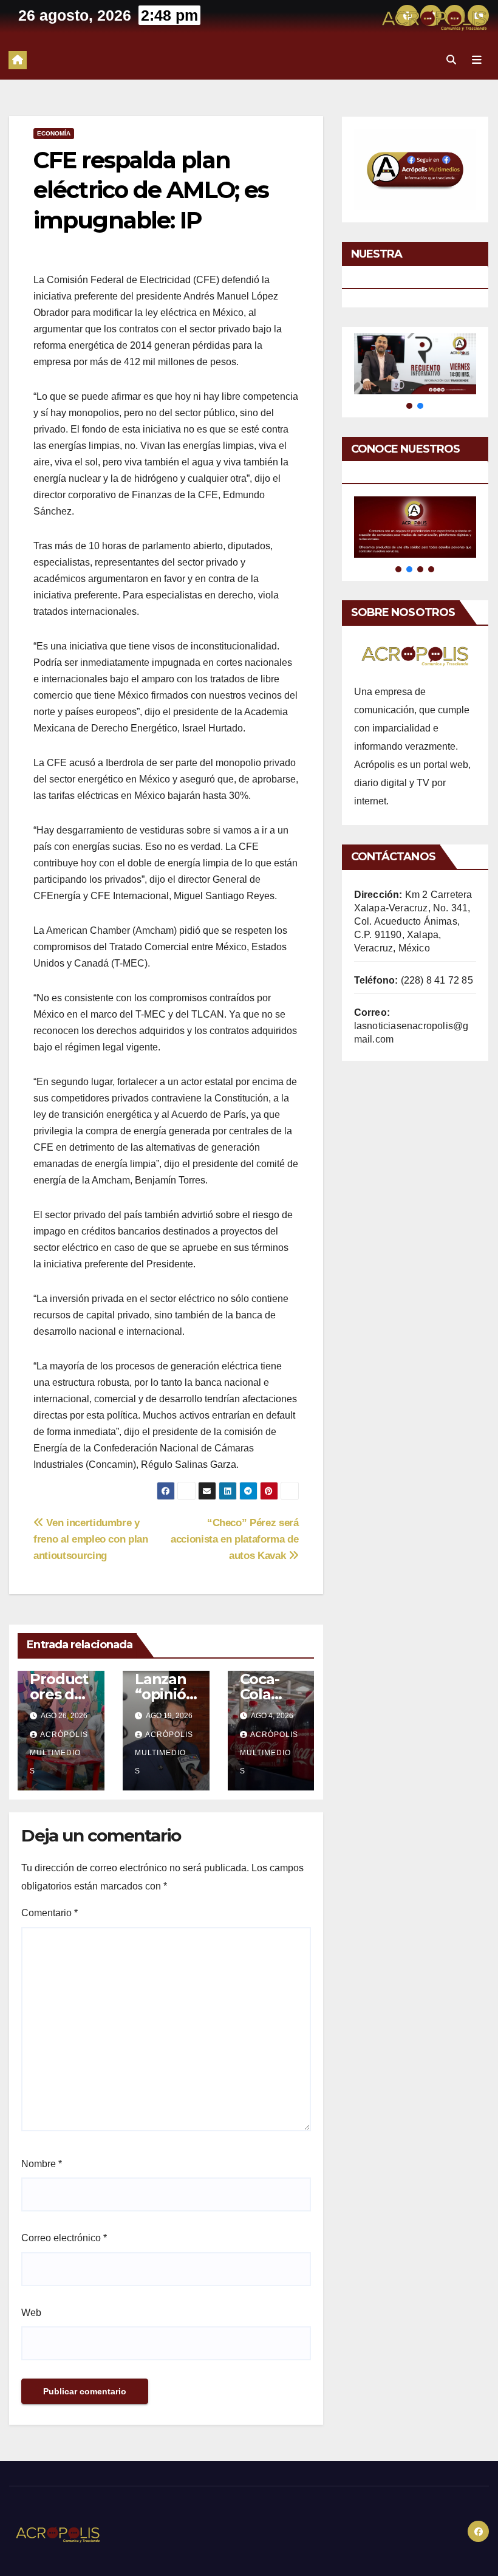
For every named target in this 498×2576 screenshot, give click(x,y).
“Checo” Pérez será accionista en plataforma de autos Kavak (235, 1539)
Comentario (49, 1913)
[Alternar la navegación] (477, 60)
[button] (451, 60)
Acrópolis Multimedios (59, 1753)
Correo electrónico (64, 2238)
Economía (54, 133)
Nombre (42, 2164)
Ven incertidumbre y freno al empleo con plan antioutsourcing (91, 1539)
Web (31, 2313)
